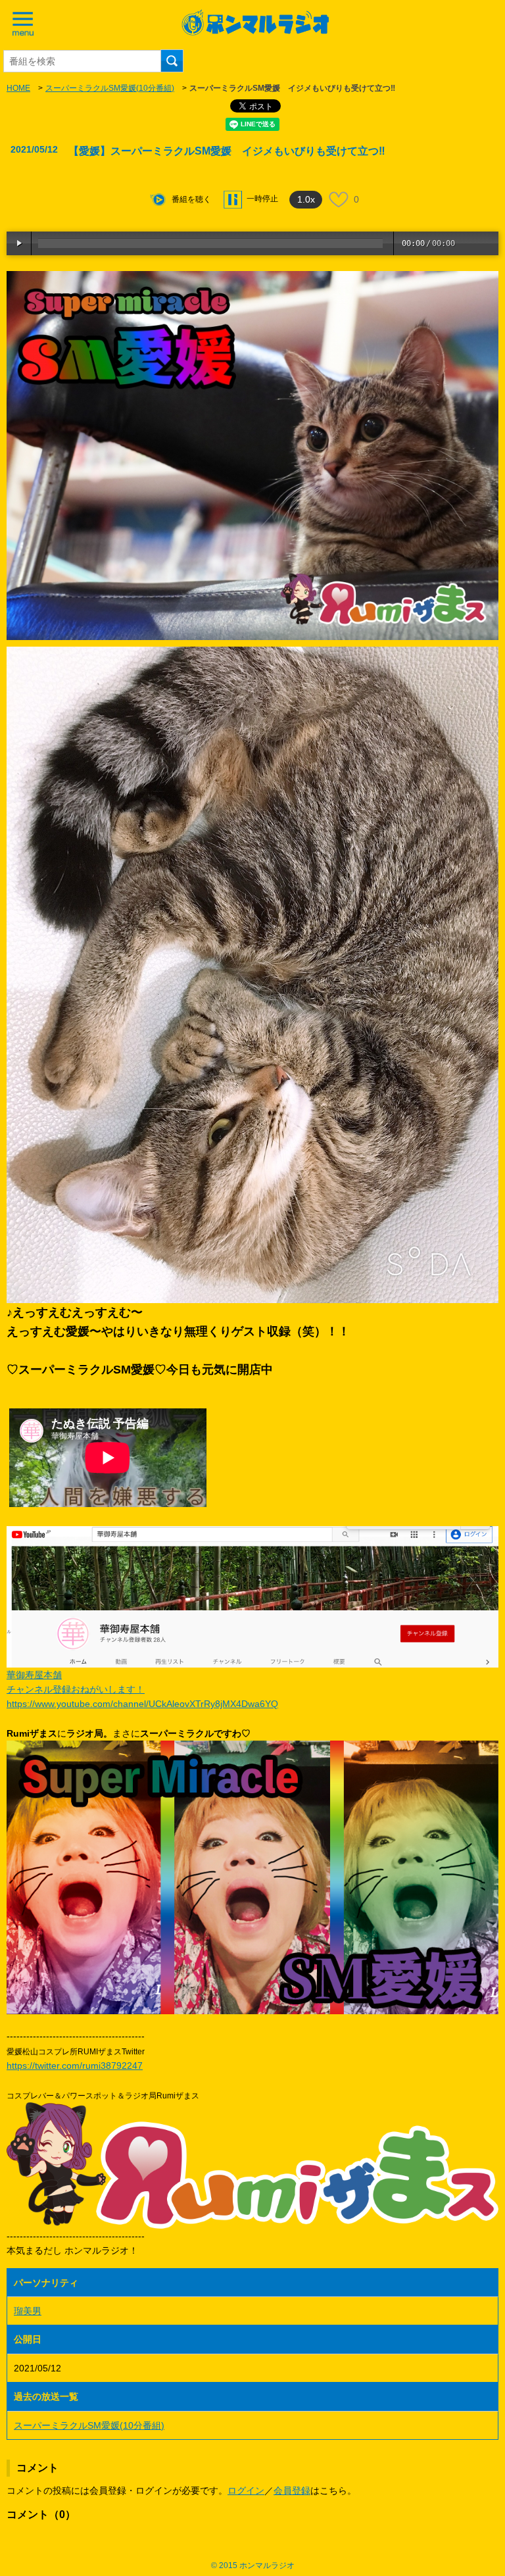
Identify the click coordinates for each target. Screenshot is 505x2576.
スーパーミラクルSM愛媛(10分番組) (110, 88)
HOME (18, 88)
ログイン (246, 2490)
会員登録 (292, 2490)
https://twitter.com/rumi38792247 (75, 2066)
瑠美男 (28, 2311)
